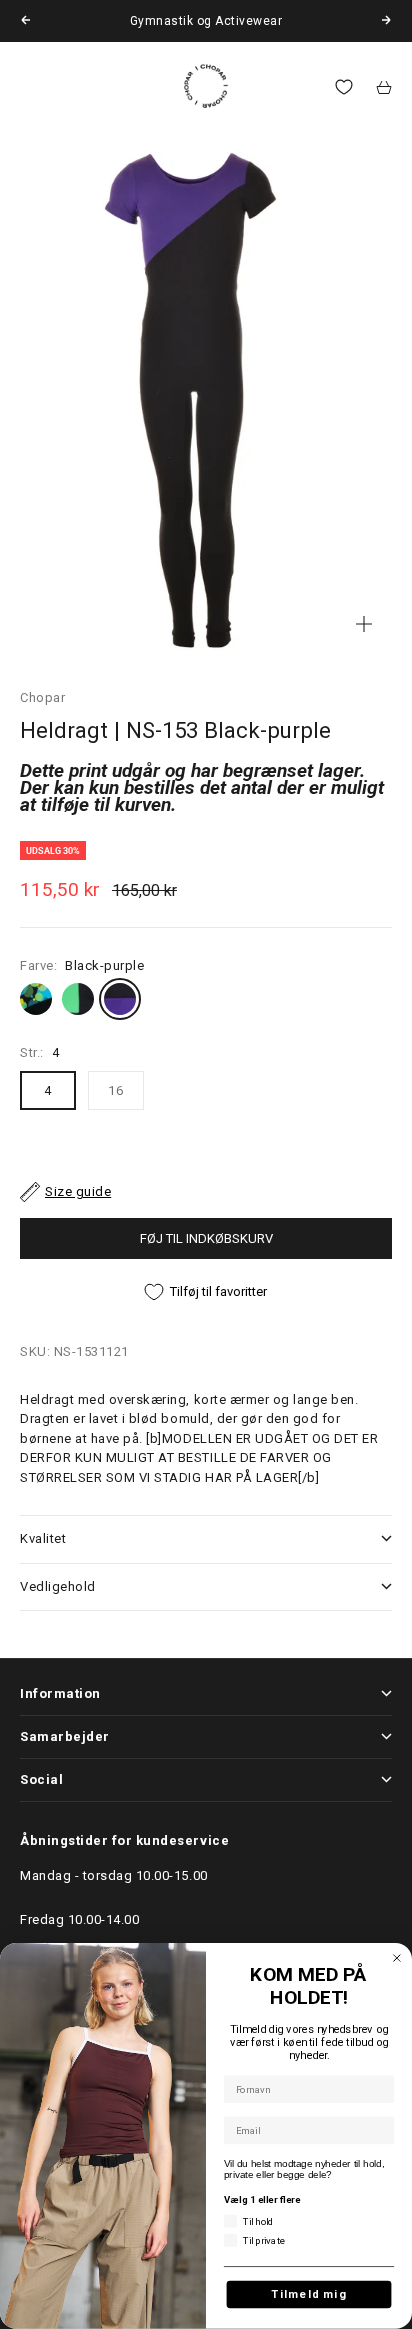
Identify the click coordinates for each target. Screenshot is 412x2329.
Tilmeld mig (309, 2294)
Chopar (42, 697)
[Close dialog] (397, 1958)
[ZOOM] (364, 624)
